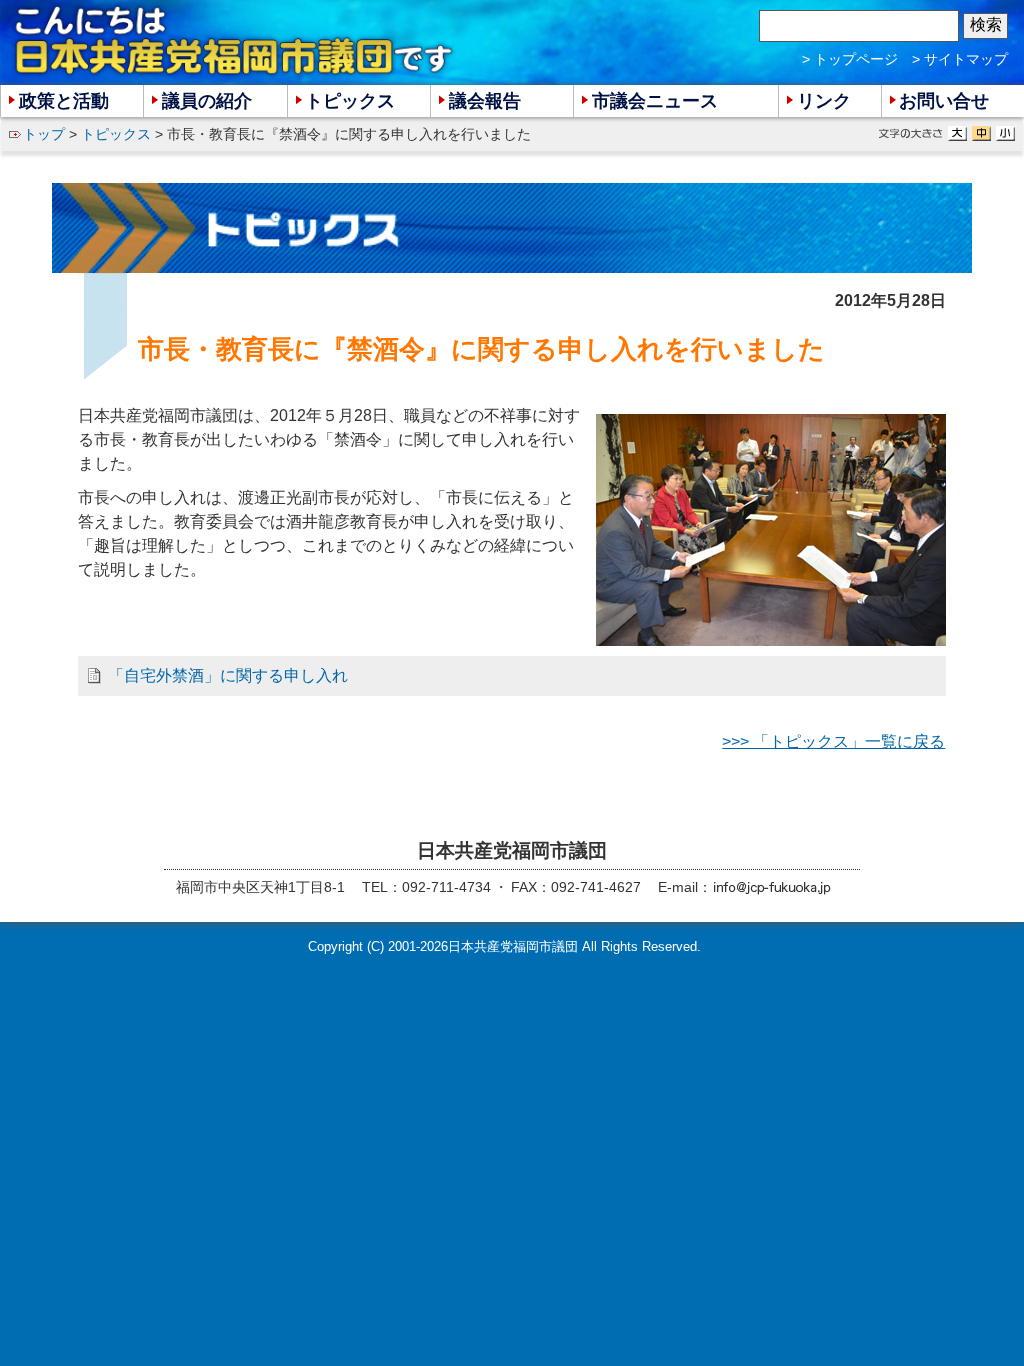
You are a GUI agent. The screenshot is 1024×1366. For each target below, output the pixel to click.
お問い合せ (944, 101)
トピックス (116, 134)
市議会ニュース (655, 101)
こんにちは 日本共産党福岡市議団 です (235, 41)
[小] (1005, 133)
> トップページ (850, 59)
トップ (44, 134)
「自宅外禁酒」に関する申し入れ (228, 675)
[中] (981, 133)
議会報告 (485, 101)
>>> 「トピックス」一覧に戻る (833, 741)
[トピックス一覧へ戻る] (512, 228)
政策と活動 (64, 101)
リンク (824, 101)
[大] (957, 133)
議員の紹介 (207, 101)
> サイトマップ (960, 59)
